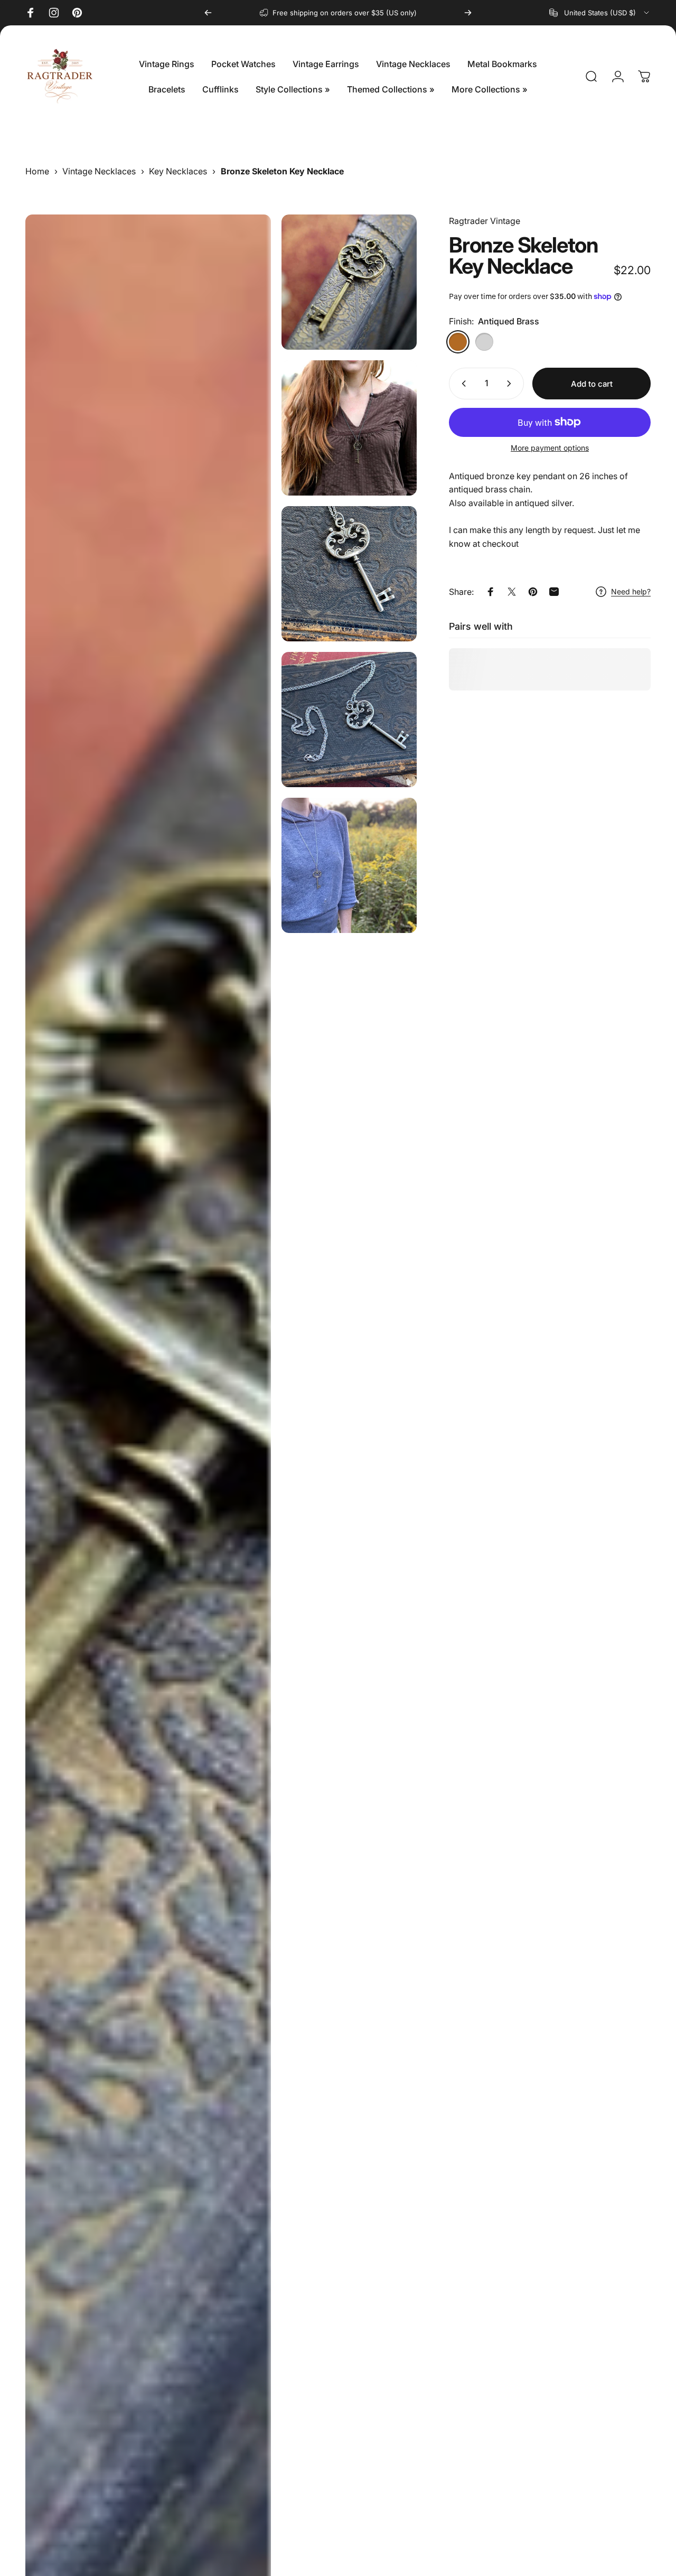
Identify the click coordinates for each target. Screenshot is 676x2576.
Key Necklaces (178, 171)
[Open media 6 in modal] (349, 865)
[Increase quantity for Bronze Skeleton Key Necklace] (511, 384)
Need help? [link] (631, 591)
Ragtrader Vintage (485, 221)
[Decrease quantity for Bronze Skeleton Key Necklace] (462, 384)
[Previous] (208, 13)
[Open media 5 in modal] (349, 720)
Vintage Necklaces (99, 171)
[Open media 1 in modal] (349, 282)
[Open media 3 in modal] (349, 574)
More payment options (550, 448)
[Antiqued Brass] (458, 342)
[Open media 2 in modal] (349, 428)
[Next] (468, 13)
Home (37, 171)
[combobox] (600, 13)
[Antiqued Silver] (484, 342)
